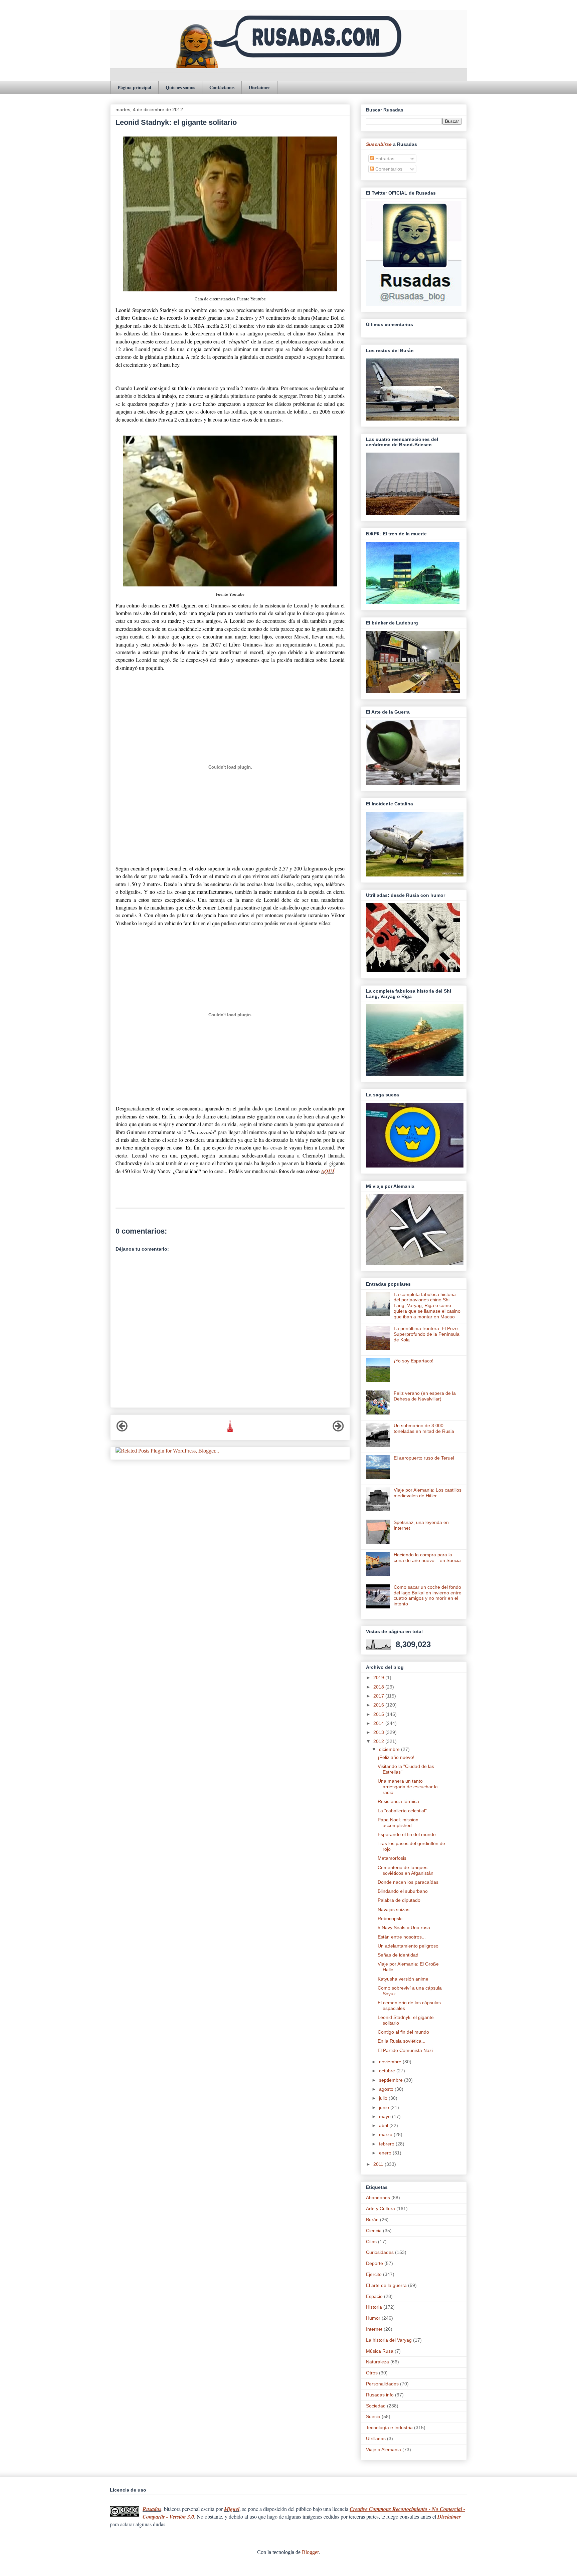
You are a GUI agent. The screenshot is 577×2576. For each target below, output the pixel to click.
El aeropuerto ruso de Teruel (424, 1458)
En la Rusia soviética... (402, 2041)
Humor (373, 2318)
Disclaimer (259, 87)
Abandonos (378, 2198)
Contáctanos (222, 87)
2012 (379, 1741)
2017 (379, 1696)
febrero (387, 2144)
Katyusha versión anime (403, 1979)
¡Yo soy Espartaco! (414, 1361)
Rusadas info (380, 2395)
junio (385, 2107)
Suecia (373, 2416)
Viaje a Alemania (383, 2450)
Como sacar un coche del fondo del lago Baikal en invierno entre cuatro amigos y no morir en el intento (428, 1595)
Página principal (134, 87)
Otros (372, 2373)
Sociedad (376, 2406)
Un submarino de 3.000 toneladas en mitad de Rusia (424, 1428)
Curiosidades (380, 2252)
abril (384, 2125)
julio (384, 2098)
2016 (379, 1705)
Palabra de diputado (399, 1900)
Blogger (310, 2552)
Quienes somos (180, 87)
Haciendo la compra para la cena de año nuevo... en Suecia (427, 1558)
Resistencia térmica (398, 1801)
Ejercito (374, 2274)
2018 (379, 1687)
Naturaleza (377, 2362)
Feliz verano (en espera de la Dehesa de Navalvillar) (425, 1396)
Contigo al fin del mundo (403, 2032)
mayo (386, 2116)
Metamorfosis (392, 1858)
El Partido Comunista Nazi (405, 2050)
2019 (379, 1678)
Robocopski (390, 1918)
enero (386, 2153)
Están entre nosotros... (402, 1937)
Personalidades (382, 2384)
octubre (388, 2071)
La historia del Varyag (389, 2340)
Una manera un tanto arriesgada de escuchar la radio (408, 1787)
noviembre (391, 2062)
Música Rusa (380, 2351)
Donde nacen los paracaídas (408, 1882)
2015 (379, 1714)
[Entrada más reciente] (122, 1430)
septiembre (392, 2080)
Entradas (384, 159)
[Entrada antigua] (338, 1430)
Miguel (232, 2509)
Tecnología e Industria (389, 2427)
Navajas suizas (394, 1909)
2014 (379, 1723)
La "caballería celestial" (402, 1811)
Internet (374, 2329)
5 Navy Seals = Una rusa (404, 1927)
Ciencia (374, 2231)
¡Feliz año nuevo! (396, 1757)
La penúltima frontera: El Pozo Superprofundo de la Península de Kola (427, 1334)
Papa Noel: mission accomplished (398, 1823)
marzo (386, 2134)
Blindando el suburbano (403, 1891)
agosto (387, 2089)
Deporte (374, 2263)
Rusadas (152, 2509)
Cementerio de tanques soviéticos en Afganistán (406, 1870)
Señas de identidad (398, 1955)
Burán (372, 2220)
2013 (379, 1732)
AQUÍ (328, 1171)
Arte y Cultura (380, 2209)
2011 (379, 2164)
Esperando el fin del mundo (407, 1834)
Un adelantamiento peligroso (408, 1946)
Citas (371, 2242)
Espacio (374, 2296)
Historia (374, 2307)
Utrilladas (376, 2438)
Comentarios (388, 169)
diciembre (390, 1749)
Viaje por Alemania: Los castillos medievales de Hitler (428, 1493)
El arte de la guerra (386, 2285)
